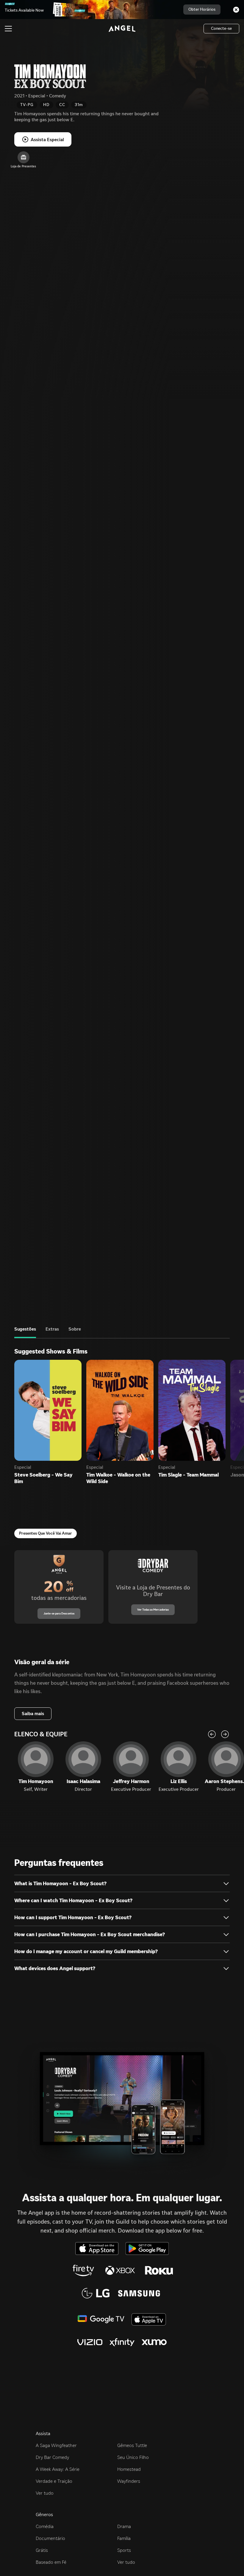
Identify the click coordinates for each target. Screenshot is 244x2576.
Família (124, 2538)
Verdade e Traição (54, 2481)
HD (46, 105)
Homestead (129, 2469)
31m (79, 105)
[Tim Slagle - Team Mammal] (192, 1410)
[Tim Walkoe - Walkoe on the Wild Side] (120, 1410)
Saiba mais (33, 1714)
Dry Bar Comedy (52, 2457)
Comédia (45, 2526)
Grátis (42, 2550)
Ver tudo (45, 2493)
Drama (124, 2526)
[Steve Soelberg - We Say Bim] (48, 1410)
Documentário (50, 2538)
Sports (124, 2550)
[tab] (25, 1332)
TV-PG (27, 105)
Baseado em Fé (51, 2562)
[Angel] (122, 29)
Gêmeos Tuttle (132, 2445)
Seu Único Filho (133, 2457)
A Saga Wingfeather (56, 2445)
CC (62, 105)
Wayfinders (129, 2481)
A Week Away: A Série (58, 2469)
